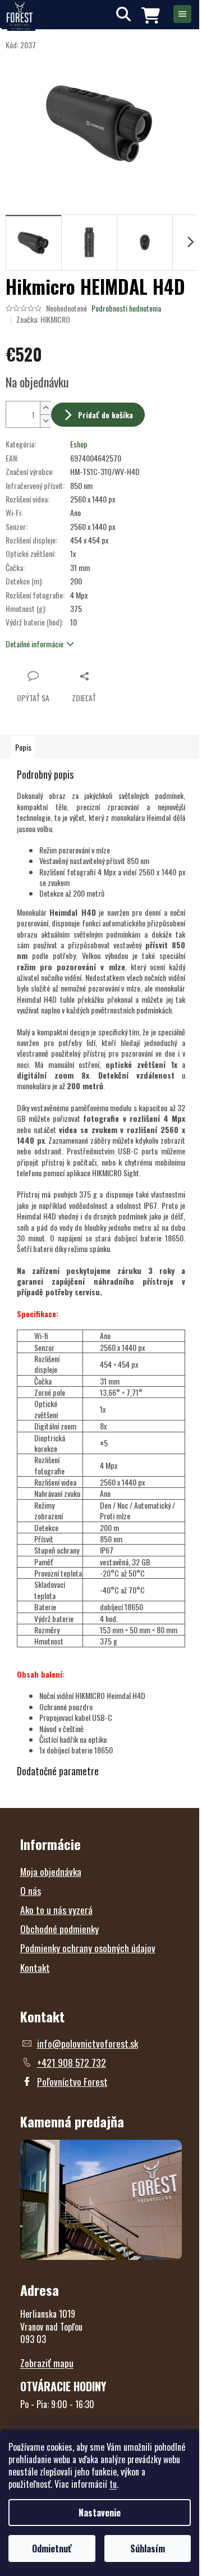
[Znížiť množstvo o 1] (45, 421)
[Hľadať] (123, 14)
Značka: (43, 319)
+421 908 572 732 (72, 2062)
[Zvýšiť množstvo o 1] (45, 408)
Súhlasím (148, 2548)
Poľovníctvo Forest (72, 2081)
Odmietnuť (52, 2548)
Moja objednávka (51, 1871)
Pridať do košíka (105, 415)
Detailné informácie (35, 644)
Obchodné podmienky (59, 1929)
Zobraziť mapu (47, 2363)
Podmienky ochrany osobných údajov (88, 1948)
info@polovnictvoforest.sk (88, 2043)
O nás (31, 1890)
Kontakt (35, 1967)
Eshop (79, 444)
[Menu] (182, 14)
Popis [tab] (23, 747)
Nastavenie (100, 2513)
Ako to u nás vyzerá (56, 1910)
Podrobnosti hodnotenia (126, 308)
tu (113, 2484)
